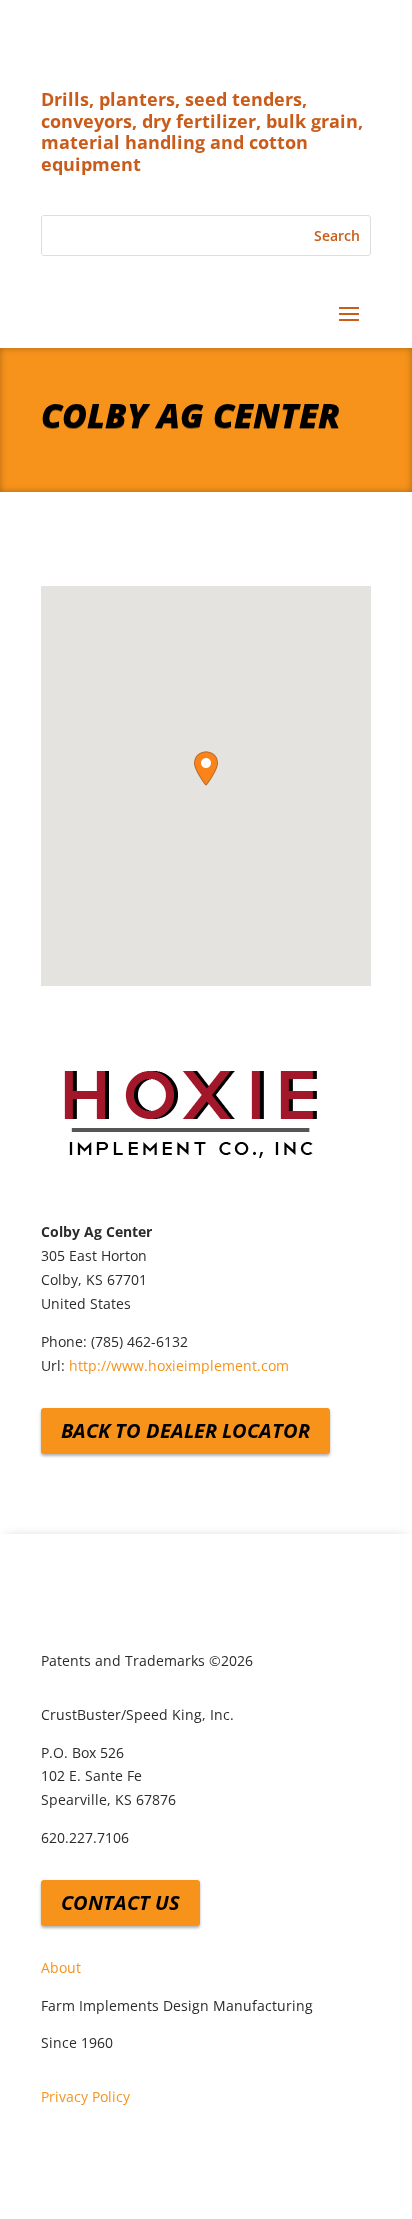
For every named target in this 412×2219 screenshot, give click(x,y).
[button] (206, 768)
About (61, 1967)
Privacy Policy (85, 2096)
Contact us (120, 1902)
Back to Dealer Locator (185, 1430)
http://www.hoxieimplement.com (179, 1365)
